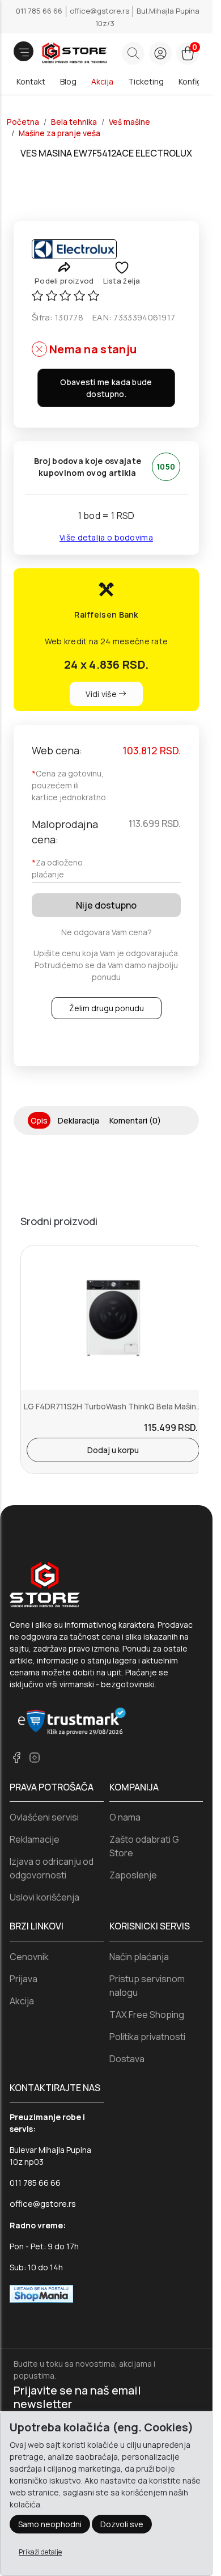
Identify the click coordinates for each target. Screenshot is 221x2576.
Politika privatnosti (147, 2037)
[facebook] (16, 1757)
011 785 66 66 (40, 11)
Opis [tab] (39, 1120)
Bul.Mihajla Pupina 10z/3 (147, 17)
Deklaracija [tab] (78, 1120)
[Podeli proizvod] (64, 267)
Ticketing (146, 81)
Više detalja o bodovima (106, 537)
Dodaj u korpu (113, 1450)
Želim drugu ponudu (107, 1008)
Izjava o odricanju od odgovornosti (52, 1868)
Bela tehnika (74, 122)
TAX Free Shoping (147, 2015)
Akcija (102, 81)
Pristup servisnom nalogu (147, 1986)
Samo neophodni (50, 2524)
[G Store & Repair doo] (59, 54)
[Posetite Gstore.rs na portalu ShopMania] (41, 2293)
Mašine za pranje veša (59, 133)
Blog (68, 81)
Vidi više (102, 694)
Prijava (24, 1979)
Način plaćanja (139, 1957)
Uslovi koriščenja (44, 1897)
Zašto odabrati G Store (144, 1846)
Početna (23, 122)
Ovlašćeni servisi (44, 1817)
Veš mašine (129, 122)
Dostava (127, 2059)
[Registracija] (160, 53)
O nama (125, 1817)
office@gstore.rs (100, 11)
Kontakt (31, 81)
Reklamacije (35, 1839)
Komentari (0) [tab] (135, 1120)
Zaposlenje (133, 1875)
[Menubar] (24, 51)
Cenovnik (29, 1957)
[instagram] (35, 1757)
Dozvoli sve (122, 2524)
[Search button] (133, 53)
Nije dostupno (106, 905)
